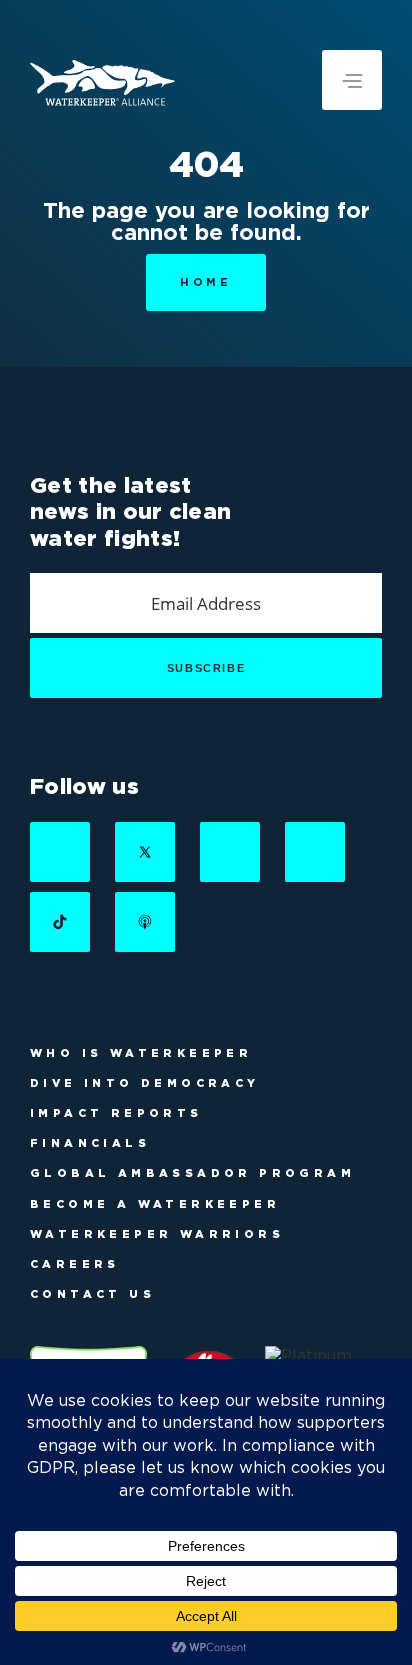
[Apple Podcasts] (145, 922)
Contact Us (92, 1294)
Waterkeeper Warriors (157, 1234)
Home (205, 282)
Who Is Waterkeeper (141, 1053)
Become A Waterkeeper (155, 1204)
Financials (90, 1143)
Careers (75, 1264)
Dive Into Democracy (145, 1083)
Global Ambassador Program (192, 1173)
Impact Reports (116, 1113)
